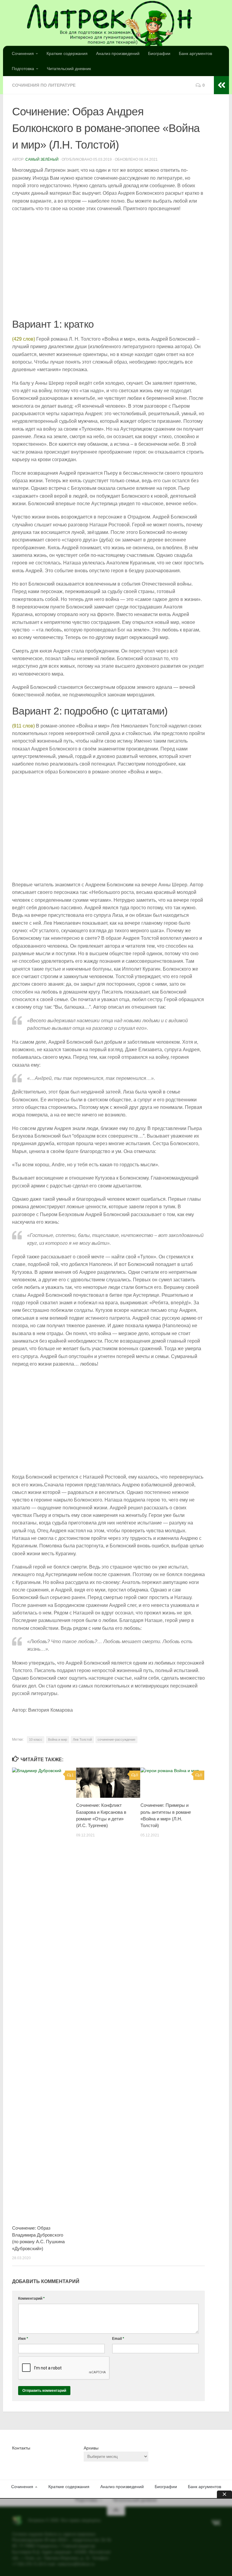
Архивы (91, 2448)
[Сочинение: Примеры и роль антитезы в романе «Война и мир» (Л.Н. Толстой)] (172, 1783)
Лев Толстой (82, 1739)
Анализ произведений (118, 53)
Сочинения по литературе (44, 85)
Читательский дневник (69, 69)
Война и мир (58, 1739)
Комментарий (31, 2298)
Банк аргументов (195, 53)
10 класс (36, 1739)
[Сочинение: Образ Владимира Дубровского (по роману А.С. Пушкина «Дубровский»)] (44, 1994)
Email (118, 2339)
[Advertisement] (108, 265)
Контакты (21, 2448)
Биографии (159, 53)
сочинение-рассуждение (116, 1739)
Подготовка (23, 69)
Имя (23, 2339)
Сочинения (23, 53)
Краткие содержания (67, 53)
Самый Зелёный (42, 159)
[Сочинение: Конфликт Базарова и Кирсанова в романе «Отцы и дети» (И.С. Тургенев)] (108, 1783)
